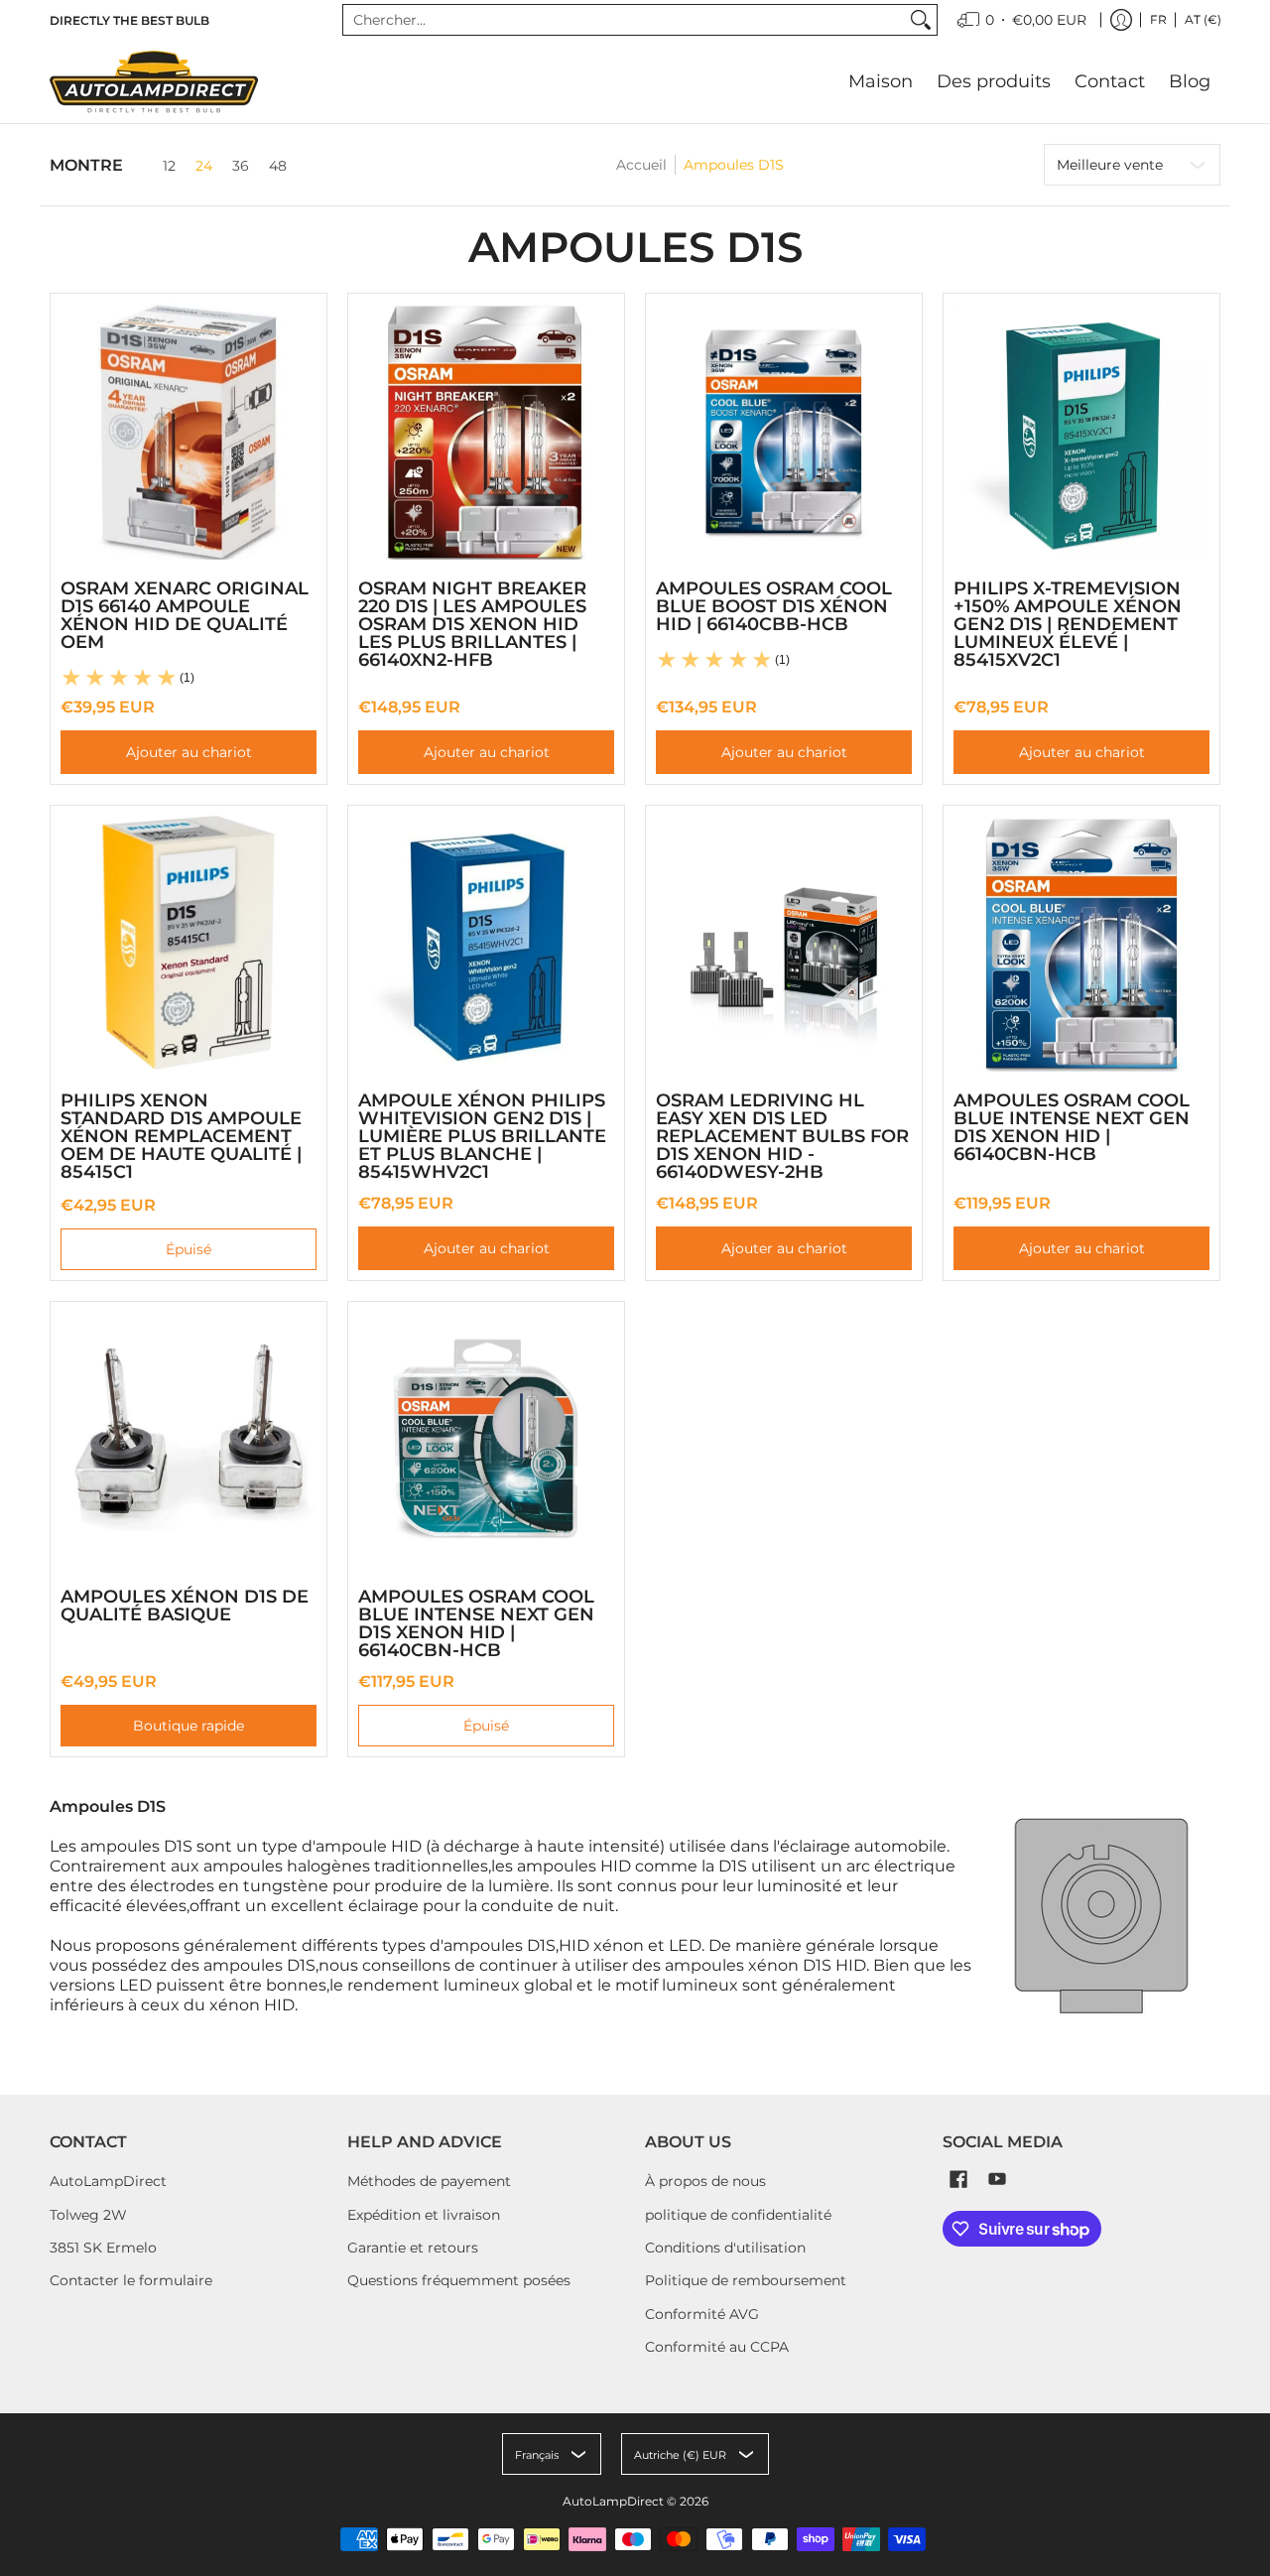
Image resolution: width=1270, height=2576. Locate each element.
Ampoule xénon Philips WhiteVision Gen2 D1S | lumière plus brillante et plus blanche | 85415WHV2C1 (482, 1136)
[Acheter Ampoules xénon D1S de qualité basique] (189, 1440)
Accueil (641, 165)
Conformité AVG (702, 2314)
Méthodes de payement (429, 2181)
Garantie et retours (413, 2248)
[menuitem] (1022, 20)
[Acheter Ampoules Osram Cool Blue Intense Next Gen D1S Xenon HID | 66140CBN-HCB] (1081, 944)
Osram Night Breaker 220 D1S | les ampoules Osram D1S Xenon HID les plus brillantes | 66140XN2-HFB (472, 624)
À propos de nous (705, 2181)
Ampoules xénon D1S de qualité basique (185, 1606)
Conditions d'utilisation (725, 2248)
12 (169, 166)
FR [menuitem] (1158, 19)
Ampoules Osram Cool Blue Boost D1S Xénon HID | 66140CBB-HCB (774, 606)
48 (278, 166)
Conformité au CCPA (717, 2347)
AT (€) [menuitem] (1203, 19)
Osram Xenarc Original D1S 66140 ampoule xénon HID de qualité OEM (185, 615)
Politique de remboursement (746, 2280)
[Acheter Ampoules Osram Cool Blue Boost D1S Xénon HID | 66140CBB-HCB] (784, 432)
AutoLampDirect (108, 2181)
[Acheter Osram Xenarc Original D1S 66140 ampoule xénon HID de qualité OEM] (189, 432)
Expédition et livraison (424, 2215)
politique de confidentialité (738, 2215)
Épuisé (189, 1249)
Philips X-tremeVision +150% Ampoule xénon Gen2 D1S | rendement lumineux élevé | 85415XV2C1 (1068, 624)
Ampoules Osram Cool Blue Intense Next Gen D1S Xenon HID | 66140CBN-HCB (1072, 1127)
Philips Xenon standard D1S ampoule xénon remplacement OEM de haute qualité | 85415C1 (181, 1136)
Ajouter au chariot (189, 752)
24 (204, 166)
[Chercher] (921, 20)
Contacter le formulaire (131, 2280)
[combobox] (624, 20)
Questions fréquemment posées (459, 2280)
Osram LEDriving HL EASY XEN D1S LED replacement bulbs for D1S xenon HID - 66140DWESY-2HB (782, 1136)
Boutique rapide (189, 1726)
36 (241, 166)
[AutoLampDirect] (154, 81)
